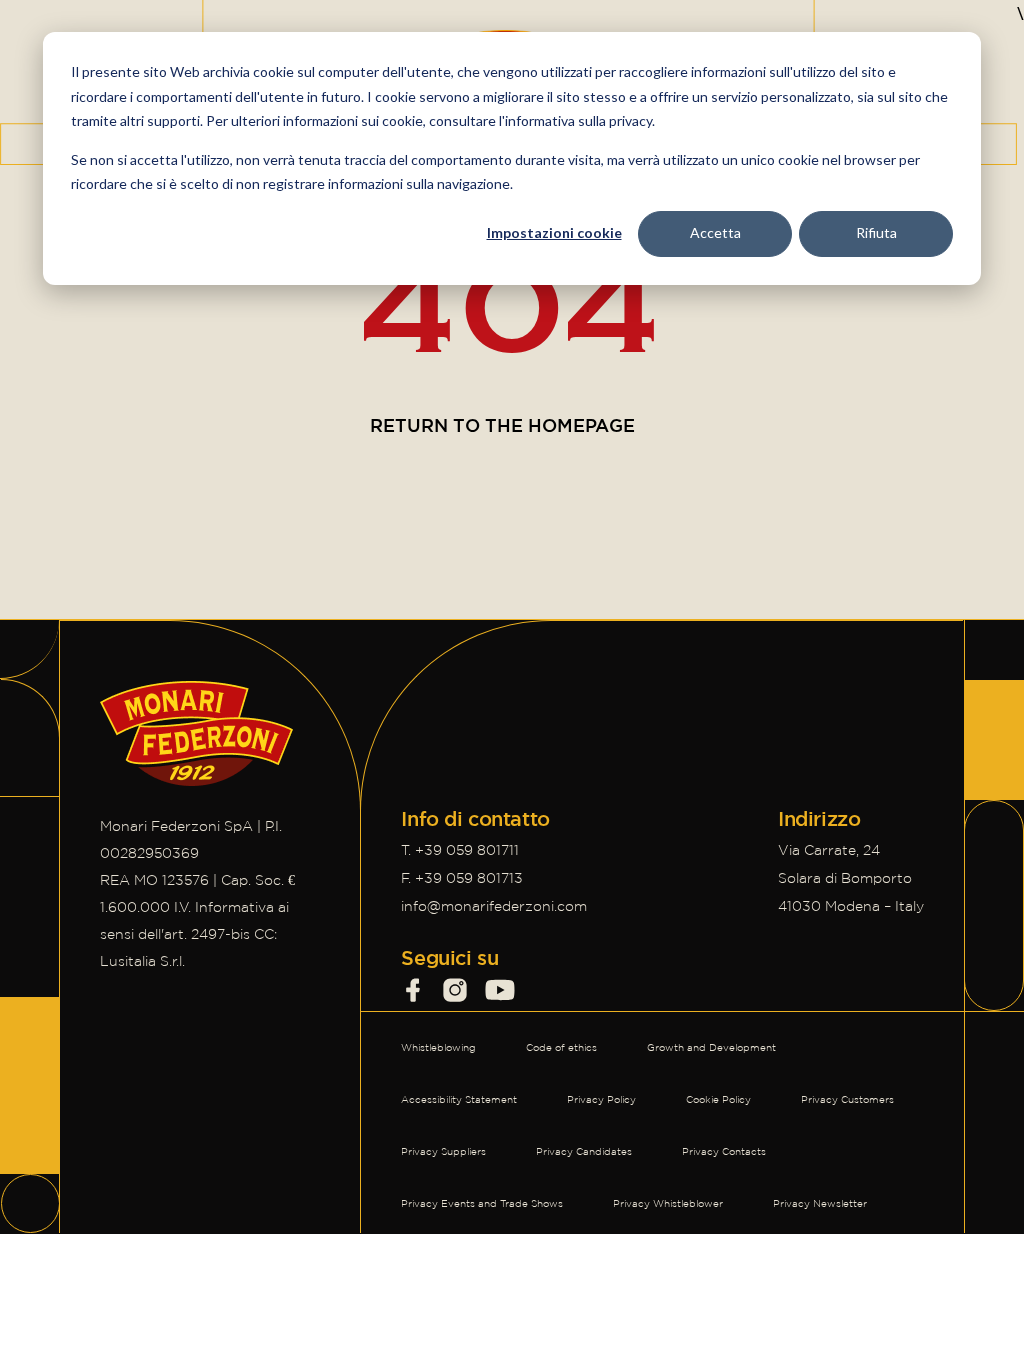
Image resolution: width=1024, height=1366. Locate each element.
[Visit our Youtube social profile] (500, 990)
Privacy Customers (847, 1099)
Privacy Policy (601, 1099)
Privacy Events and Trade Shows (482, 1203)
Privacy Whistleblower (668, 1203)
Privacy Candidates (584, 1151)
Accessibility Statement (459, 1099)
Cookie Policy (718, 1099)
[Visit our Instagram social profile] (455, 990)
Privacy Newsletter (820, 1203)
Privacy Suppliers (443, 1151)
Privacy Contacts (724, 1151)
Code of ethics (561, 1047)
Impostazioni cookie (554, 232)
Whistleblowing (438, 1047)
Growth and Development (711, 1047)
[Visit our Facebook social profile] (413, 990)
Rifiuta (876, 232)
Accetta (715, 232)
